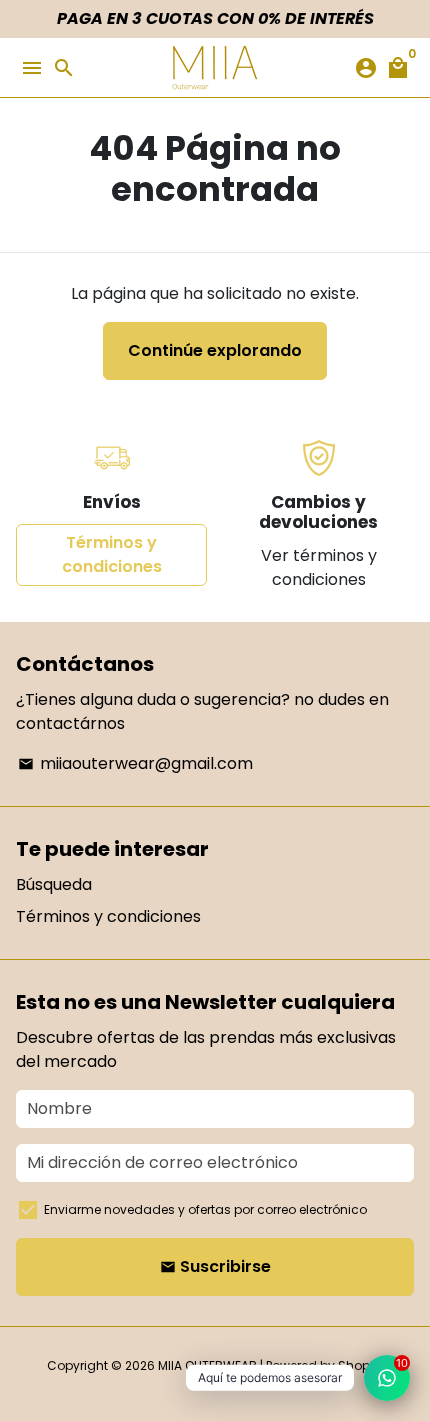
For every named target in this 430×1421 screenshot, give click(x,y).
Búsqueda (54, 884)
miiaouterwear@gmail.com (135, 763)
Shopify (361, 1365)
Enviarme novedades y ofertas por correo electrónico (205, 1209)
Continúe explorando (215, 350)
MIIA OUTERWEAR (207, 1365)
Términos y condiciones (112, 554)
